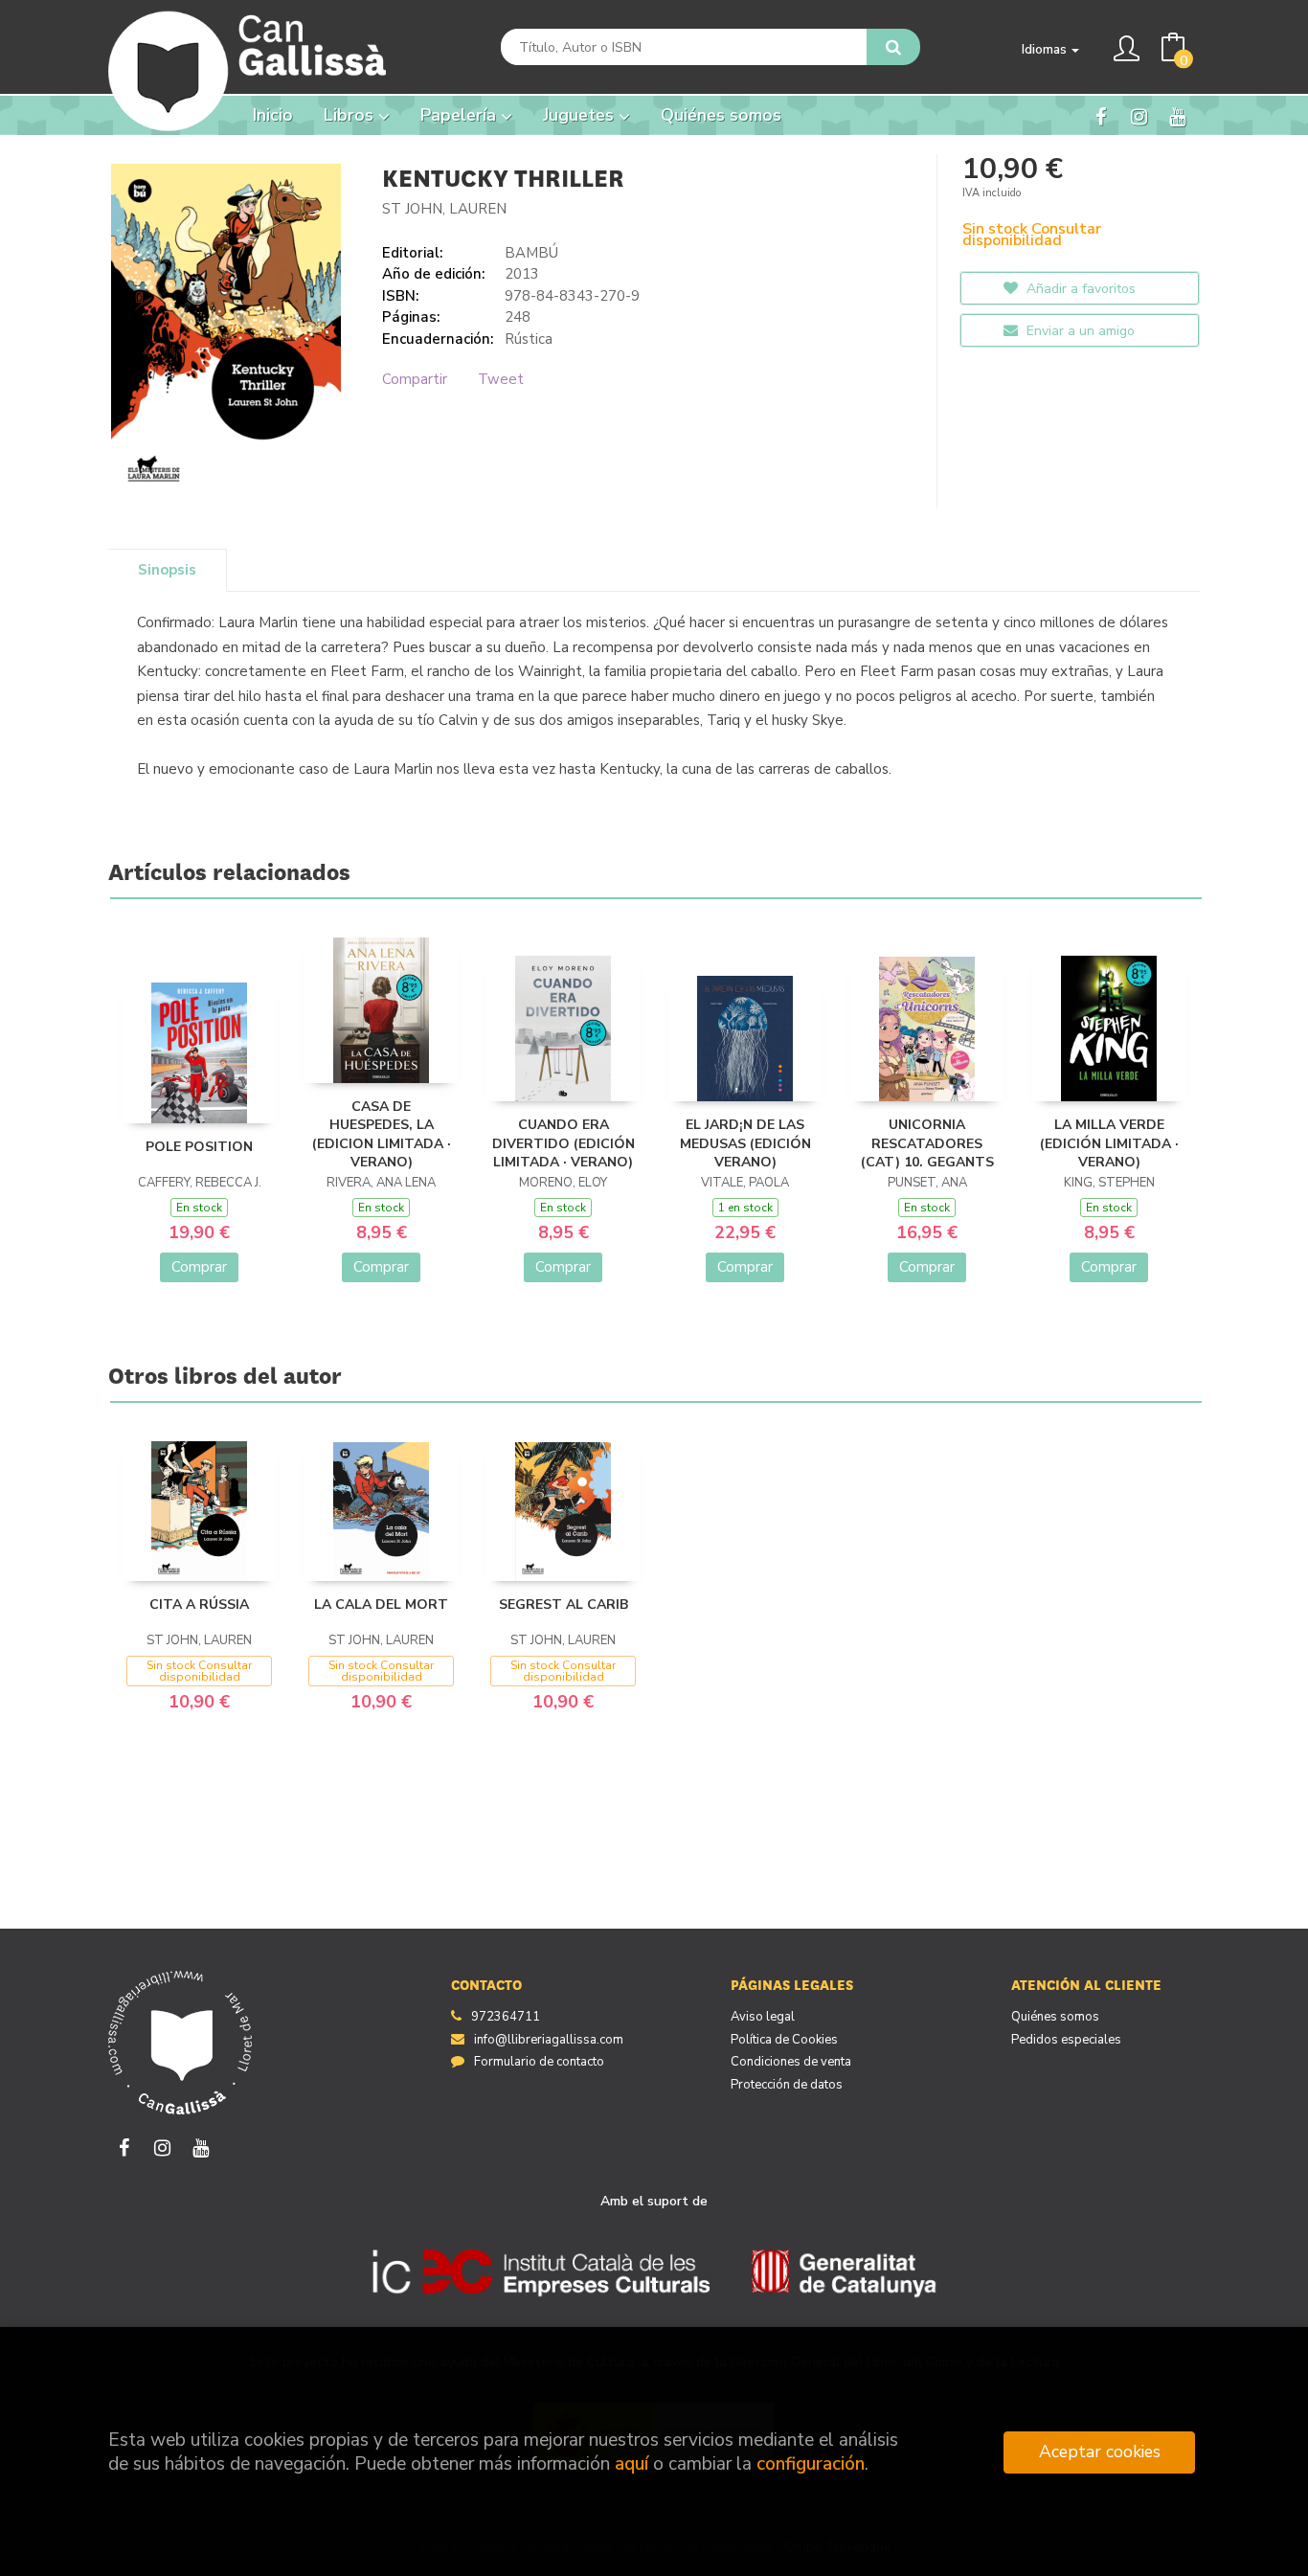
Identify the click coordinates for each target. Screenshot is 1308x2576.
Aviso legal (763, 2017)
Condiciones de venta (791, 2062)
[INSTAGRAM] (1139, 116)
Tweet (501, 379)
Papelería (461, 115)
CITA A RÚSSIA (199, 1604)
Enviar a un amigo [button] (1079, 331)
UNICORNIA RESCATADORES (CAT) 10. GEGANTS (927, 1143)
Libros (351, 115)
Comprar (199, 1267)
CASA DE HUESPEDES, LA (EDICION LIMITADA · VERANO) (382, 1135)
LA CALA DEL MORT (381, 1604)
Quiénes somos (1055, 2017)
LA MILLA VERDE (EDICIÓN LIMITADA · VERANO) (1109, 1143)
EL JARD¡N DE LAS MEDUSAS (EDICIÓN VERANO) (745, 1143)
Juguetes (581, 115)
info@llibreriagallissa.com (549, 2040)
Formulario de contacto (539, 2062)
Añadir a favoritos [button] (1079, 289)
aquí (631, 2464)
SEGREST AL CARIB (564, 1604)
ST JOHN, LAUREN (444, 209)
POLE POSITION (199, 1147)
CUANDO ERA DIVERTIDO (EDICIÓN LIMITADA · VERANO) (564, 1143)
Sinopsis (167, 570)
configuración (811, 2464)
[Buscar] (893, 47)
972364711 (506, 2017)
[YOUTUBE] (1177, 116)
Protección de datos (787, 2085)
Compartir (415, 379)
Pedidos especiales (1066, 2040)
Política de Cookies (784, 2040)
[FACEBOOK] (1101, 116)
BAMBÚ (531, 253)
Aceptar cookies (1100, 2452)
